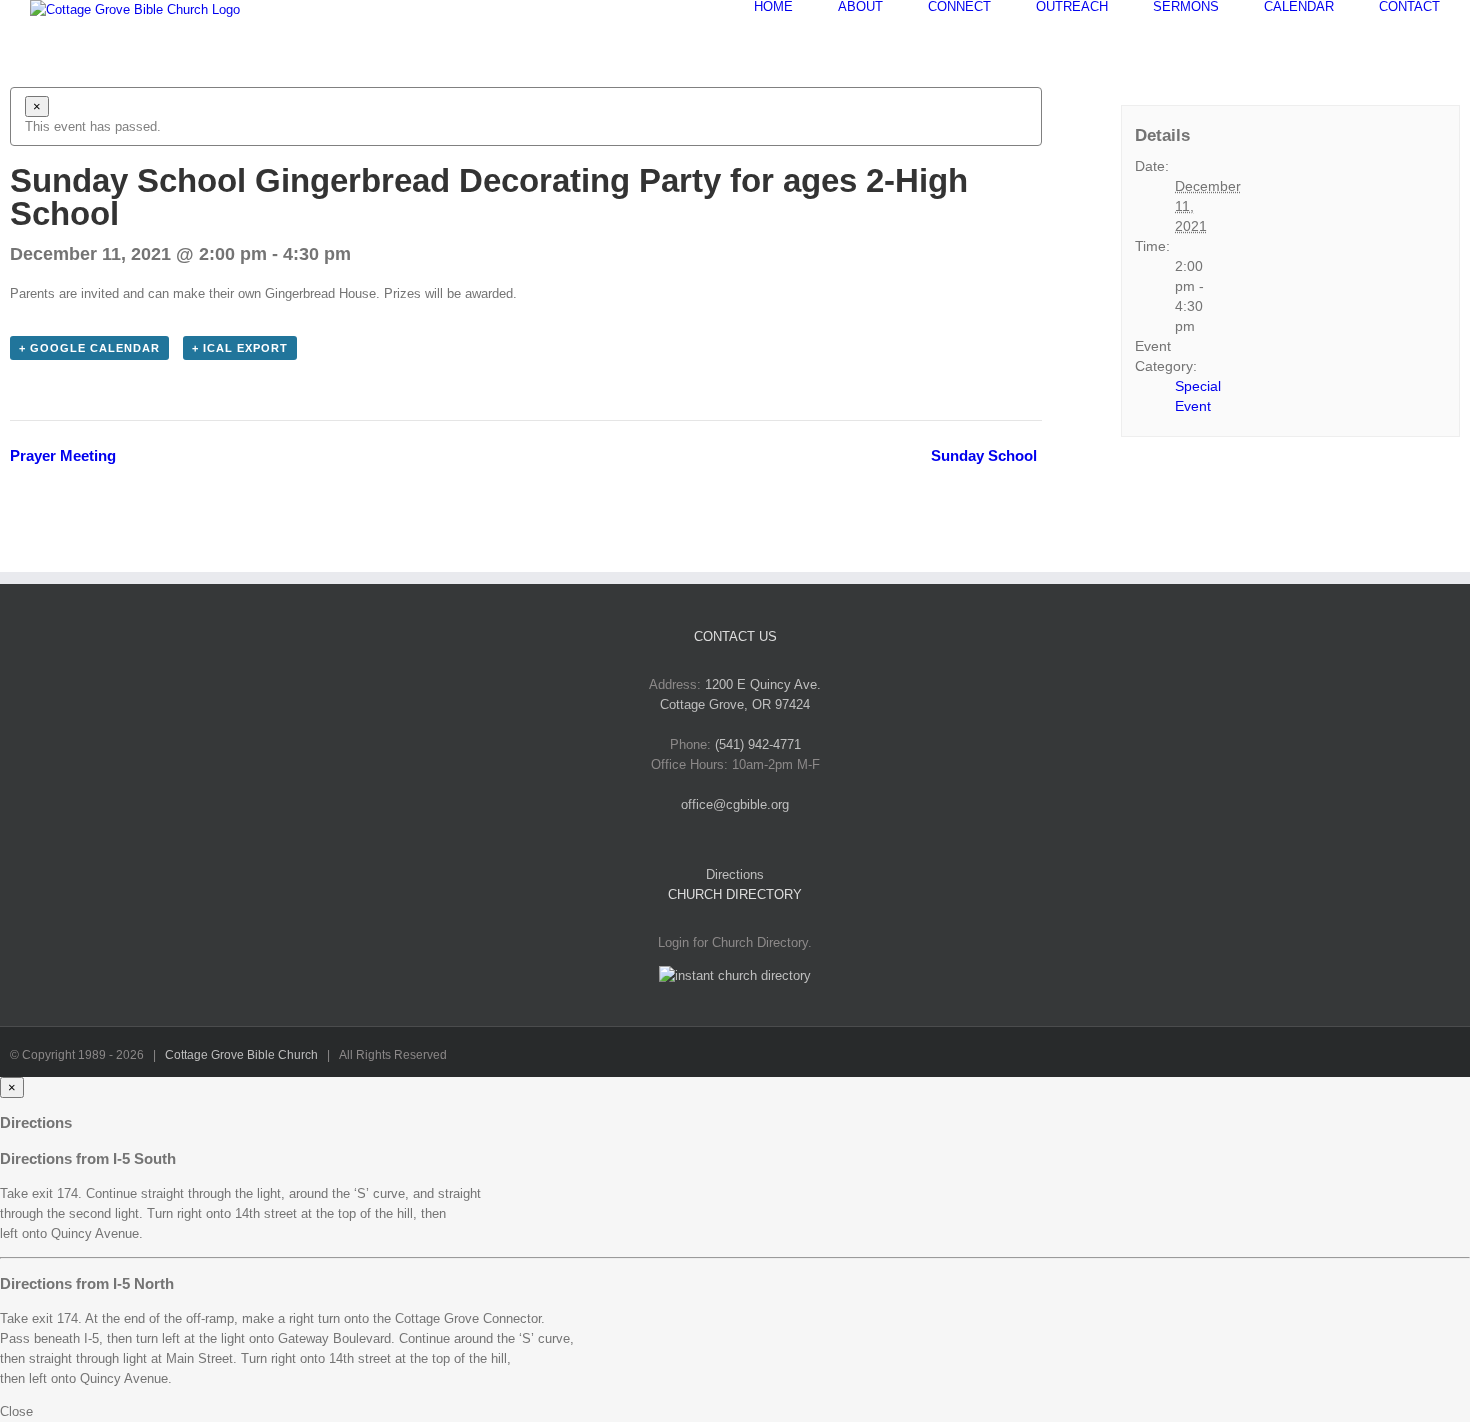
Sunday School (984, 455)
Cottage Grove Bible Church (241, 1055)
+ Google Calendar (89, 348)
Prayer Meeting (63, 455)
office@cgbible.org (735, 804)
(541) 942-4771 (758, 744)
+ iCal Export (240, 348)
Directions (735, 874)
